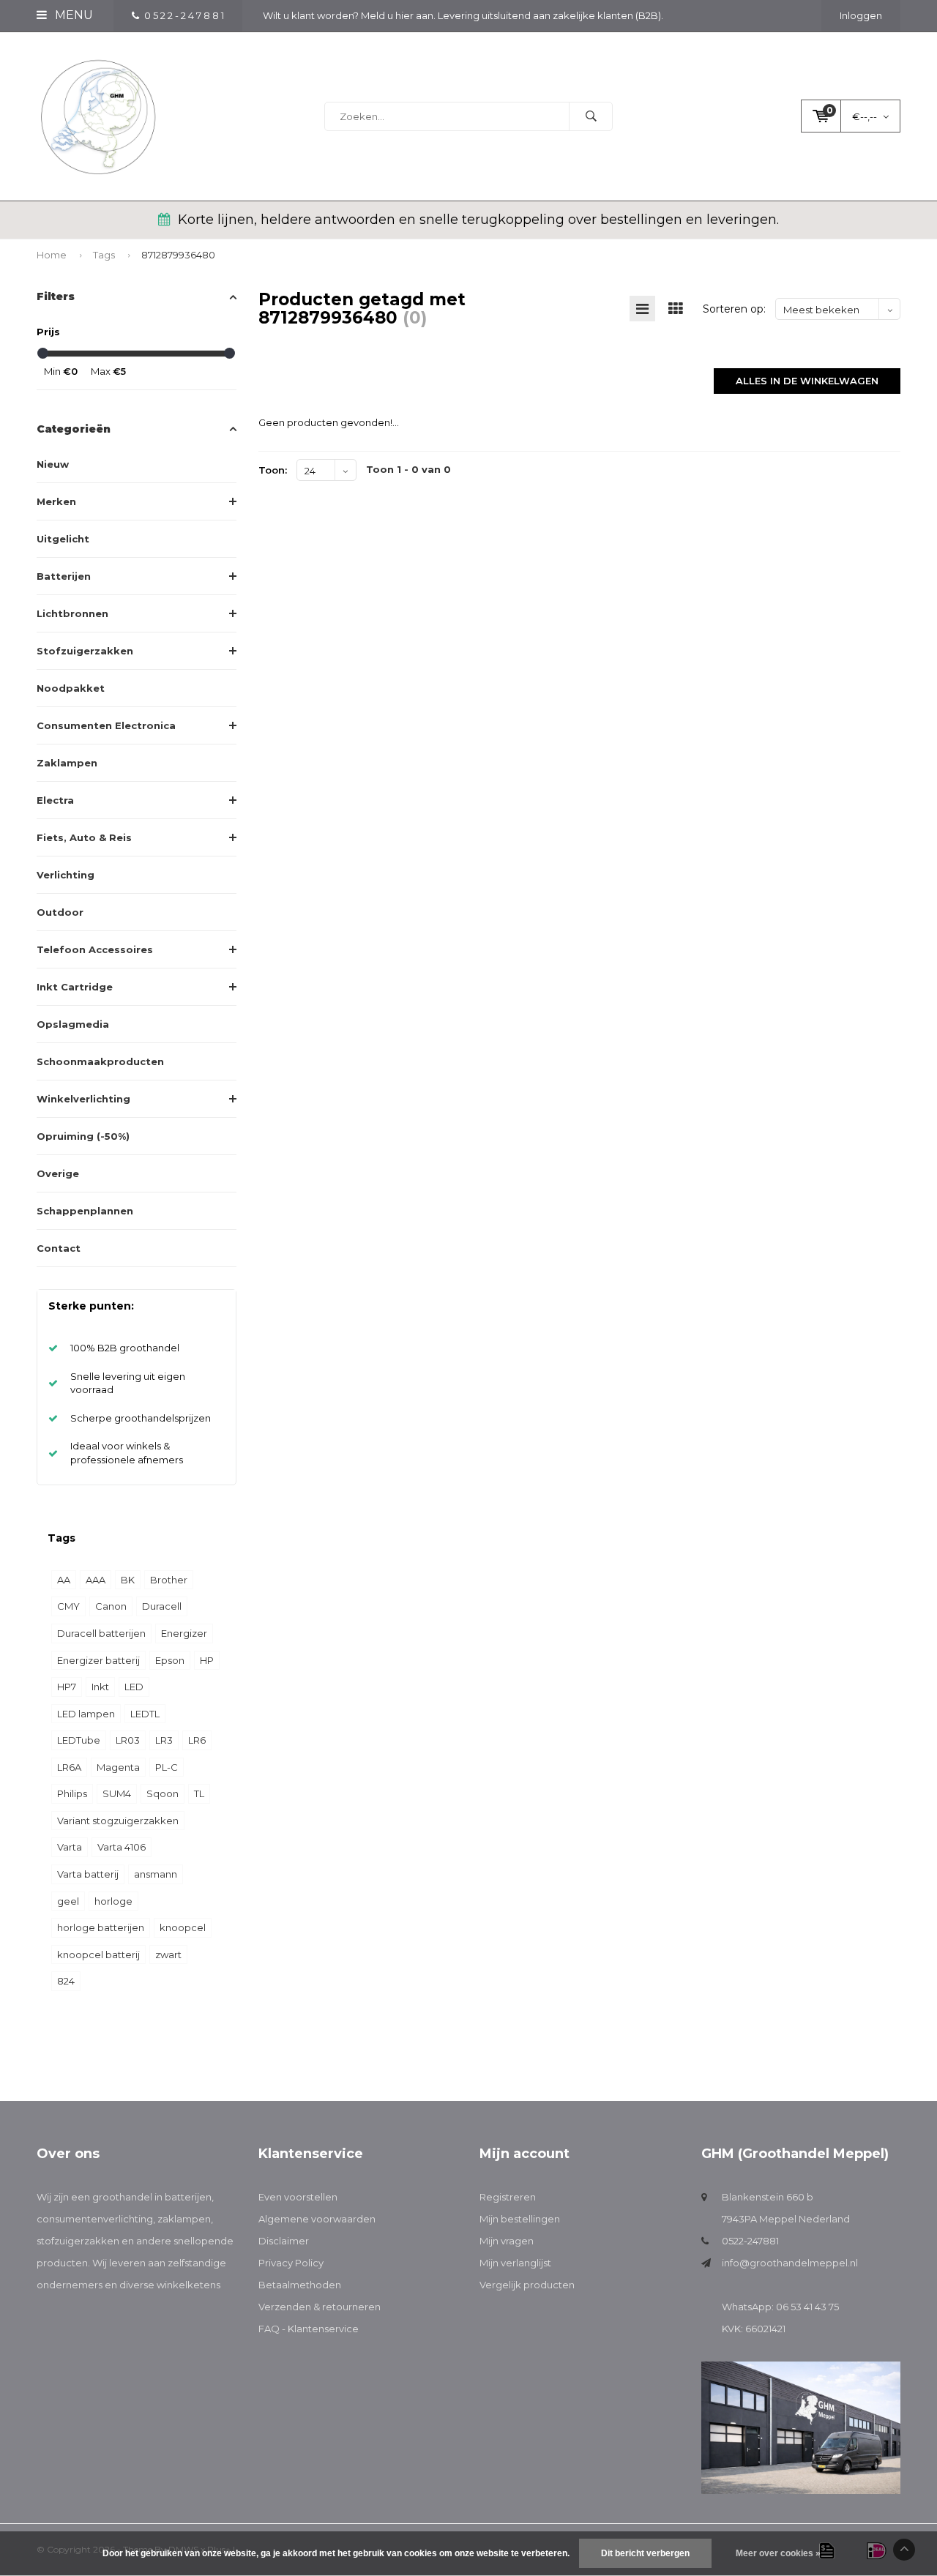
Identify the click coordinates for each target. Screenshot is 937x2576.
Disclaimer (284, 2241)
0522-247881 (750, 2241)
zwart (168, 1955)
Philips (72, 1793)
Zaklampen (67, 763)
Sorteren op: (734, 309)
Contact (59, 1248)
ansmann (156, 1874)
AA (64, 1580)
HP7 (67, 1687)
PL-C (167, 1767)
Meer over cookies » (778, 2553)
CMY (68, 1606)
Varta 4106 (122, 1847)
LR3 (164, 1740)
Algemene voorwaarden (317, 2219)
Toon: (273, 470)
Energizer (184, 1633)
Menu (72, 15)
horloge (113, 1901)
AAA (96, 1580)
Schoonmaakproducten (100, 1061)
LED (134, 1687)
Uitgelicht (63, 539)
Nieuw (53, 464)
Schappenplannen (85, 1211)
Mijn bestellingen (520, 2219)
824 (66, 1981)
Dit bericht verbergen (645, 2553)
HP (207, 1660)
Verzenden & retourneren (320, 2307)
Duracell (162, 1606)
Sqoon (163, 1793)
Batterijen (64, 576)
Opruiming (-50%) (83, 1136)
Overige (58, 1173)
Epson (170, 1660)
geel (68, 1901)
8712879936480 (178, 255)
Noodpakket (71, 688)
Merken (56, 501)
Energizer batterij (98, 1660)
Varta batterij (88, 1874)
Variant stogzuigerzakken (118, 1821)
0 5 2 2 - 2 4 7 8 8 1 (184, 15)
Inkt (100, 1687)
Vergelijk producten (527, 2285)
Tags (104, 255)
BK (128, 1580)
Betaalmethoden (300, 2285)
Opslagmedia (73, 1024)
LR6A (69, 1767)
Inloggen (861, 15)
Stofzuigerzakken (85, 651)
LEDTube (79, 1740)
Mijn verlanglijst (515, 2263)
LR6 (197, 1740)
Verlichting (66, 875)
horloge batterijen (101, 1927)
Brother (169, 1580)
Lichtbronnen (72, 613)
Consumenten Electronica (106, 725)
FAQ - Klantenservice (309, 2329)
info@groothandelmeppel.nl (790, 2263)
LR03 (128, 1740)
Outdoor (60, 912)
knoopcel (183, 1927)
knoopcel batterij (98, 1955)
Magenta (118, 1767)
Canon (111, 1606)
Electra (55, 800)
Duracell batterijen (101, 1633)
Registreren (508, 2197)
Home (52, 255)
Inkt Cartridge (75, 987)
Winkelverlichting (83, 1099)
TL (199, 1793)
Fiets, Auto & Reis (84, 837)
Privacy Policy (291, 2263)
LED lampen (86, 1714)
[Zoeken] (591, 116)
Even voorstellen (298, 2197)
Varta (70, 1847)
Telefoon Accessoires (95, 949)
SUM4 (117, 1793)
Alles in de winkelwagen (807, 381)
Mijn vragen (507, 2241)
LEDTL (145, 1714)
